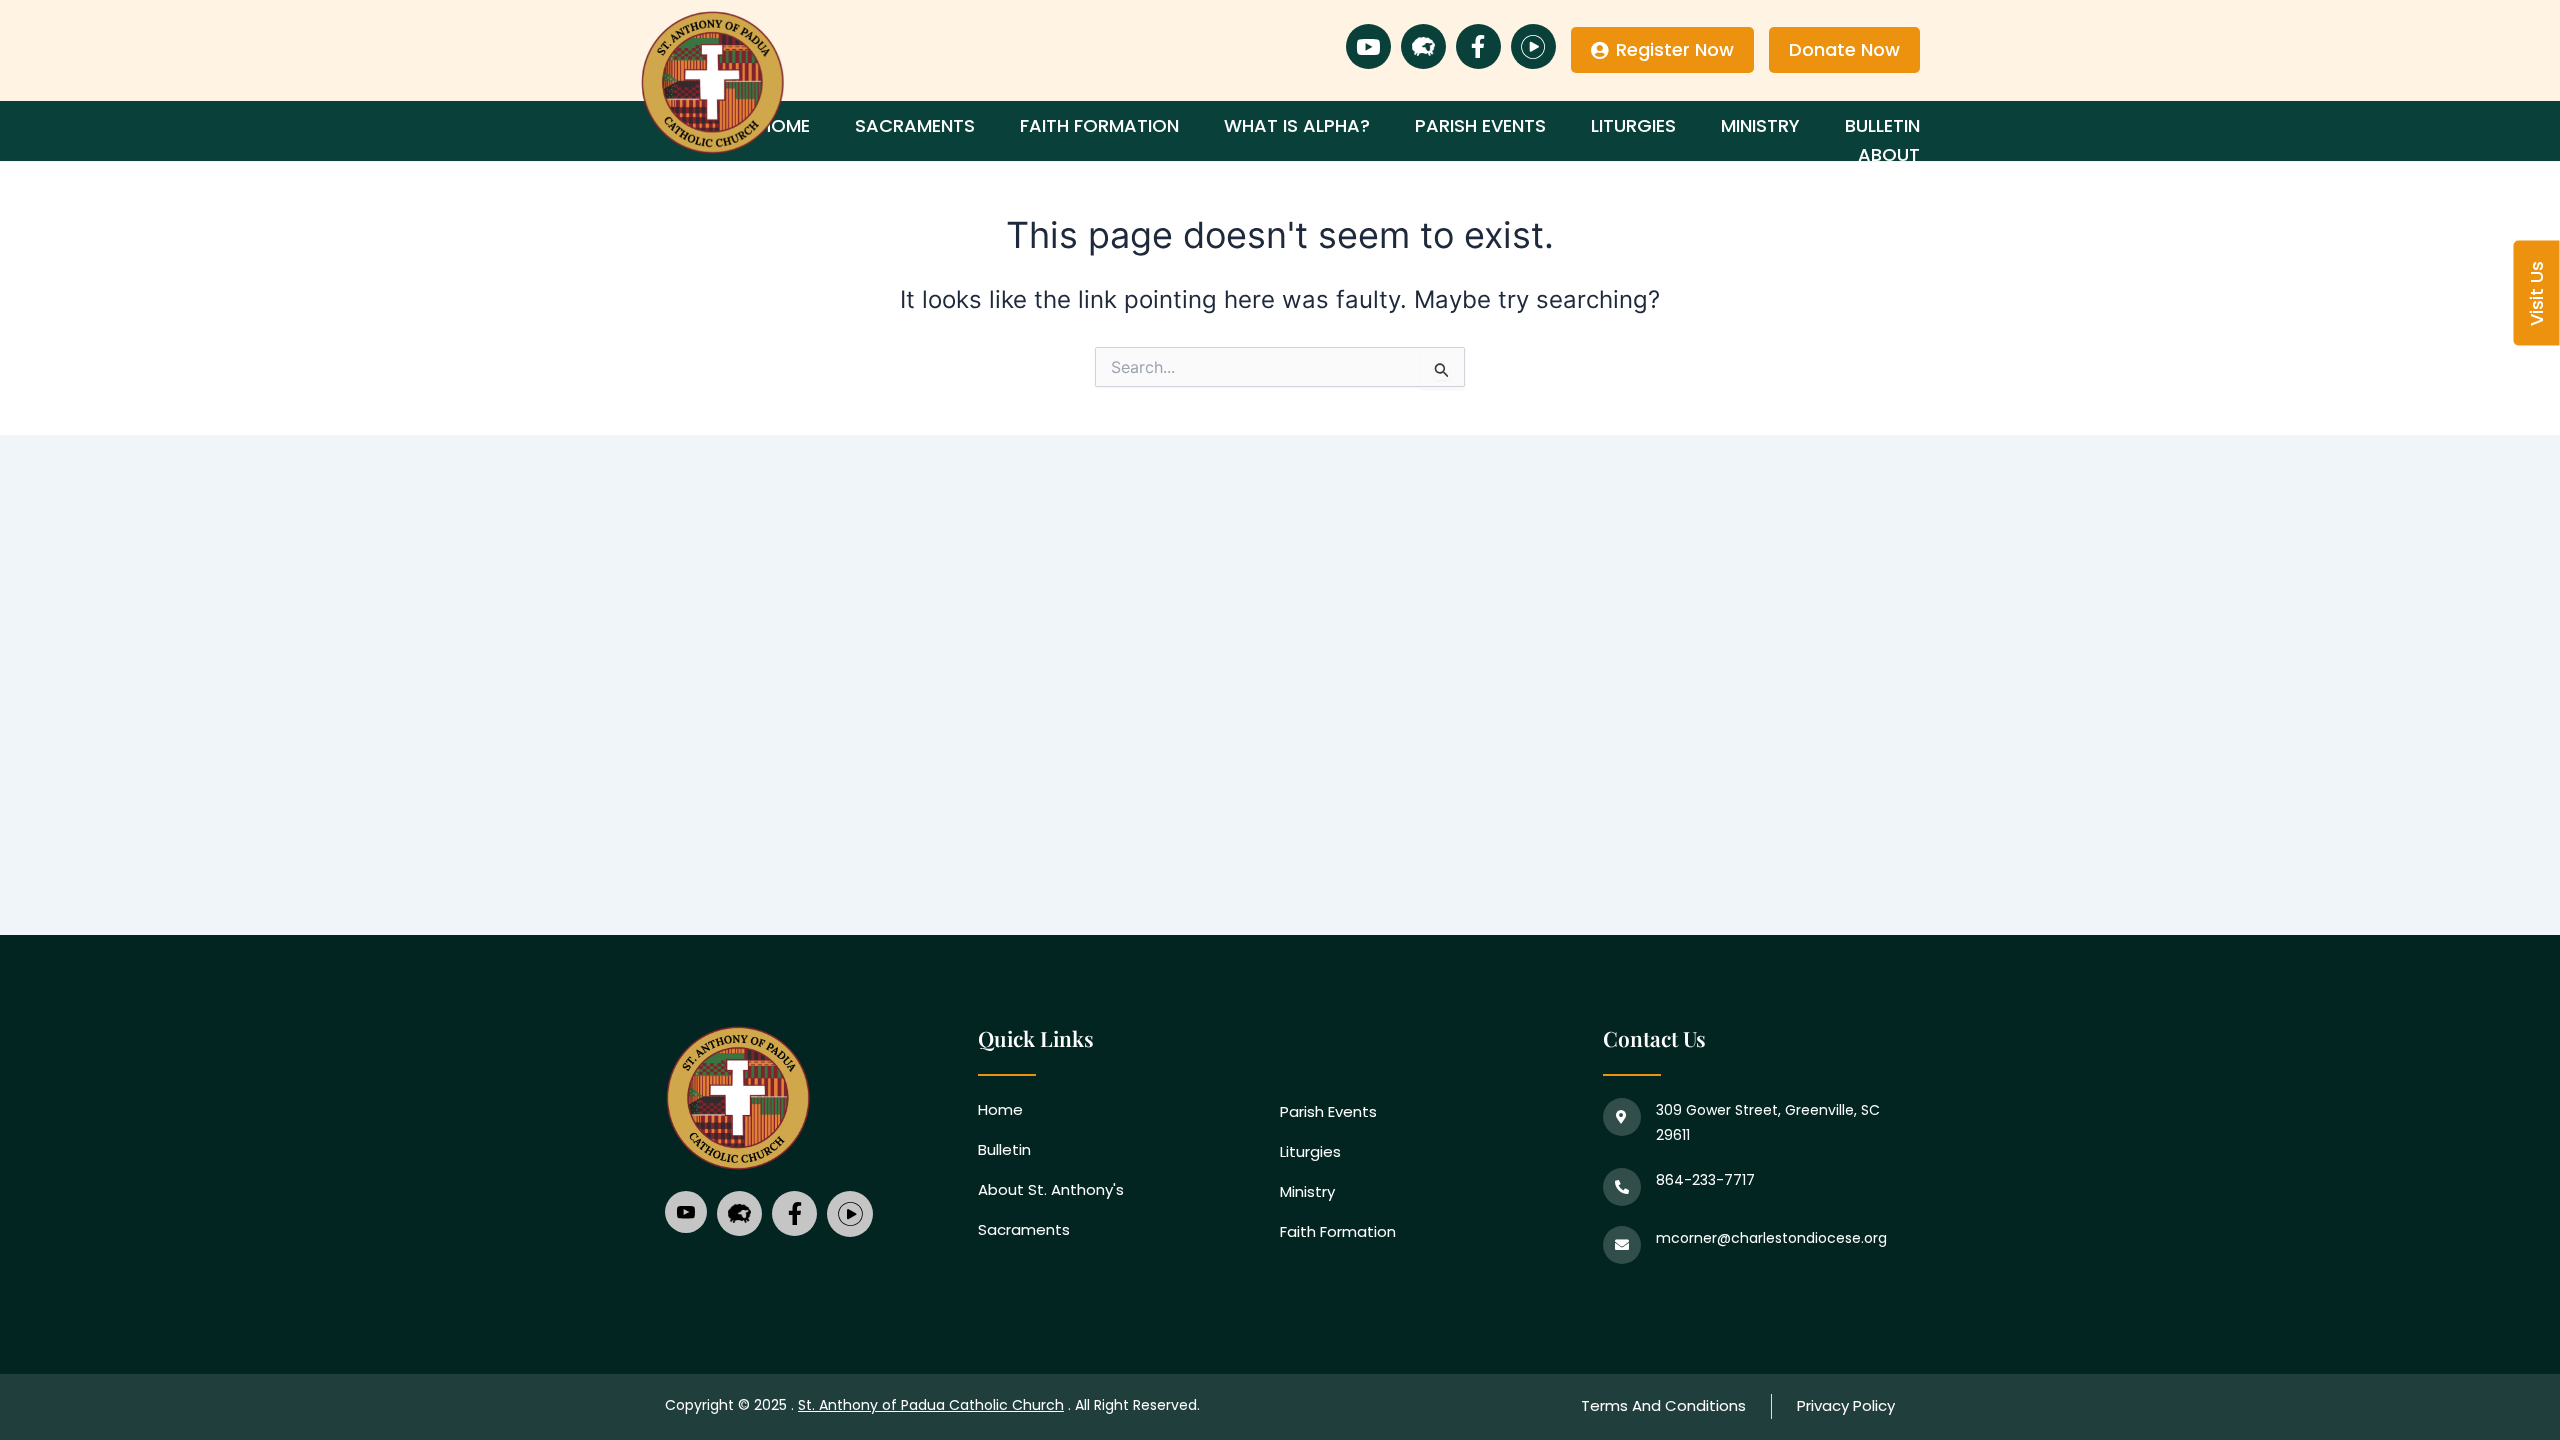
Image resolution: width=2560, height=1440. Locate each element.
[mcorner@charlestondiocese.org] (1622, 1245)
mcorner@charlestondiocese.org (1771, 1238)
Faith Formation (1099, 125)
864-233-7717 (1705, 1180)
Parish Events (1480, 125)
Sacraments (915, 125)
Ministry (1760, 125)
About (1889, 154)
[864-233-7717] (1622, 1187)
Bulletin (1882, 125)
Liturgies (1633, 125)
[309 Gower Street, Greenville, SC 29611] (1622, 1117)
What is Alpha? (1297, 125)
